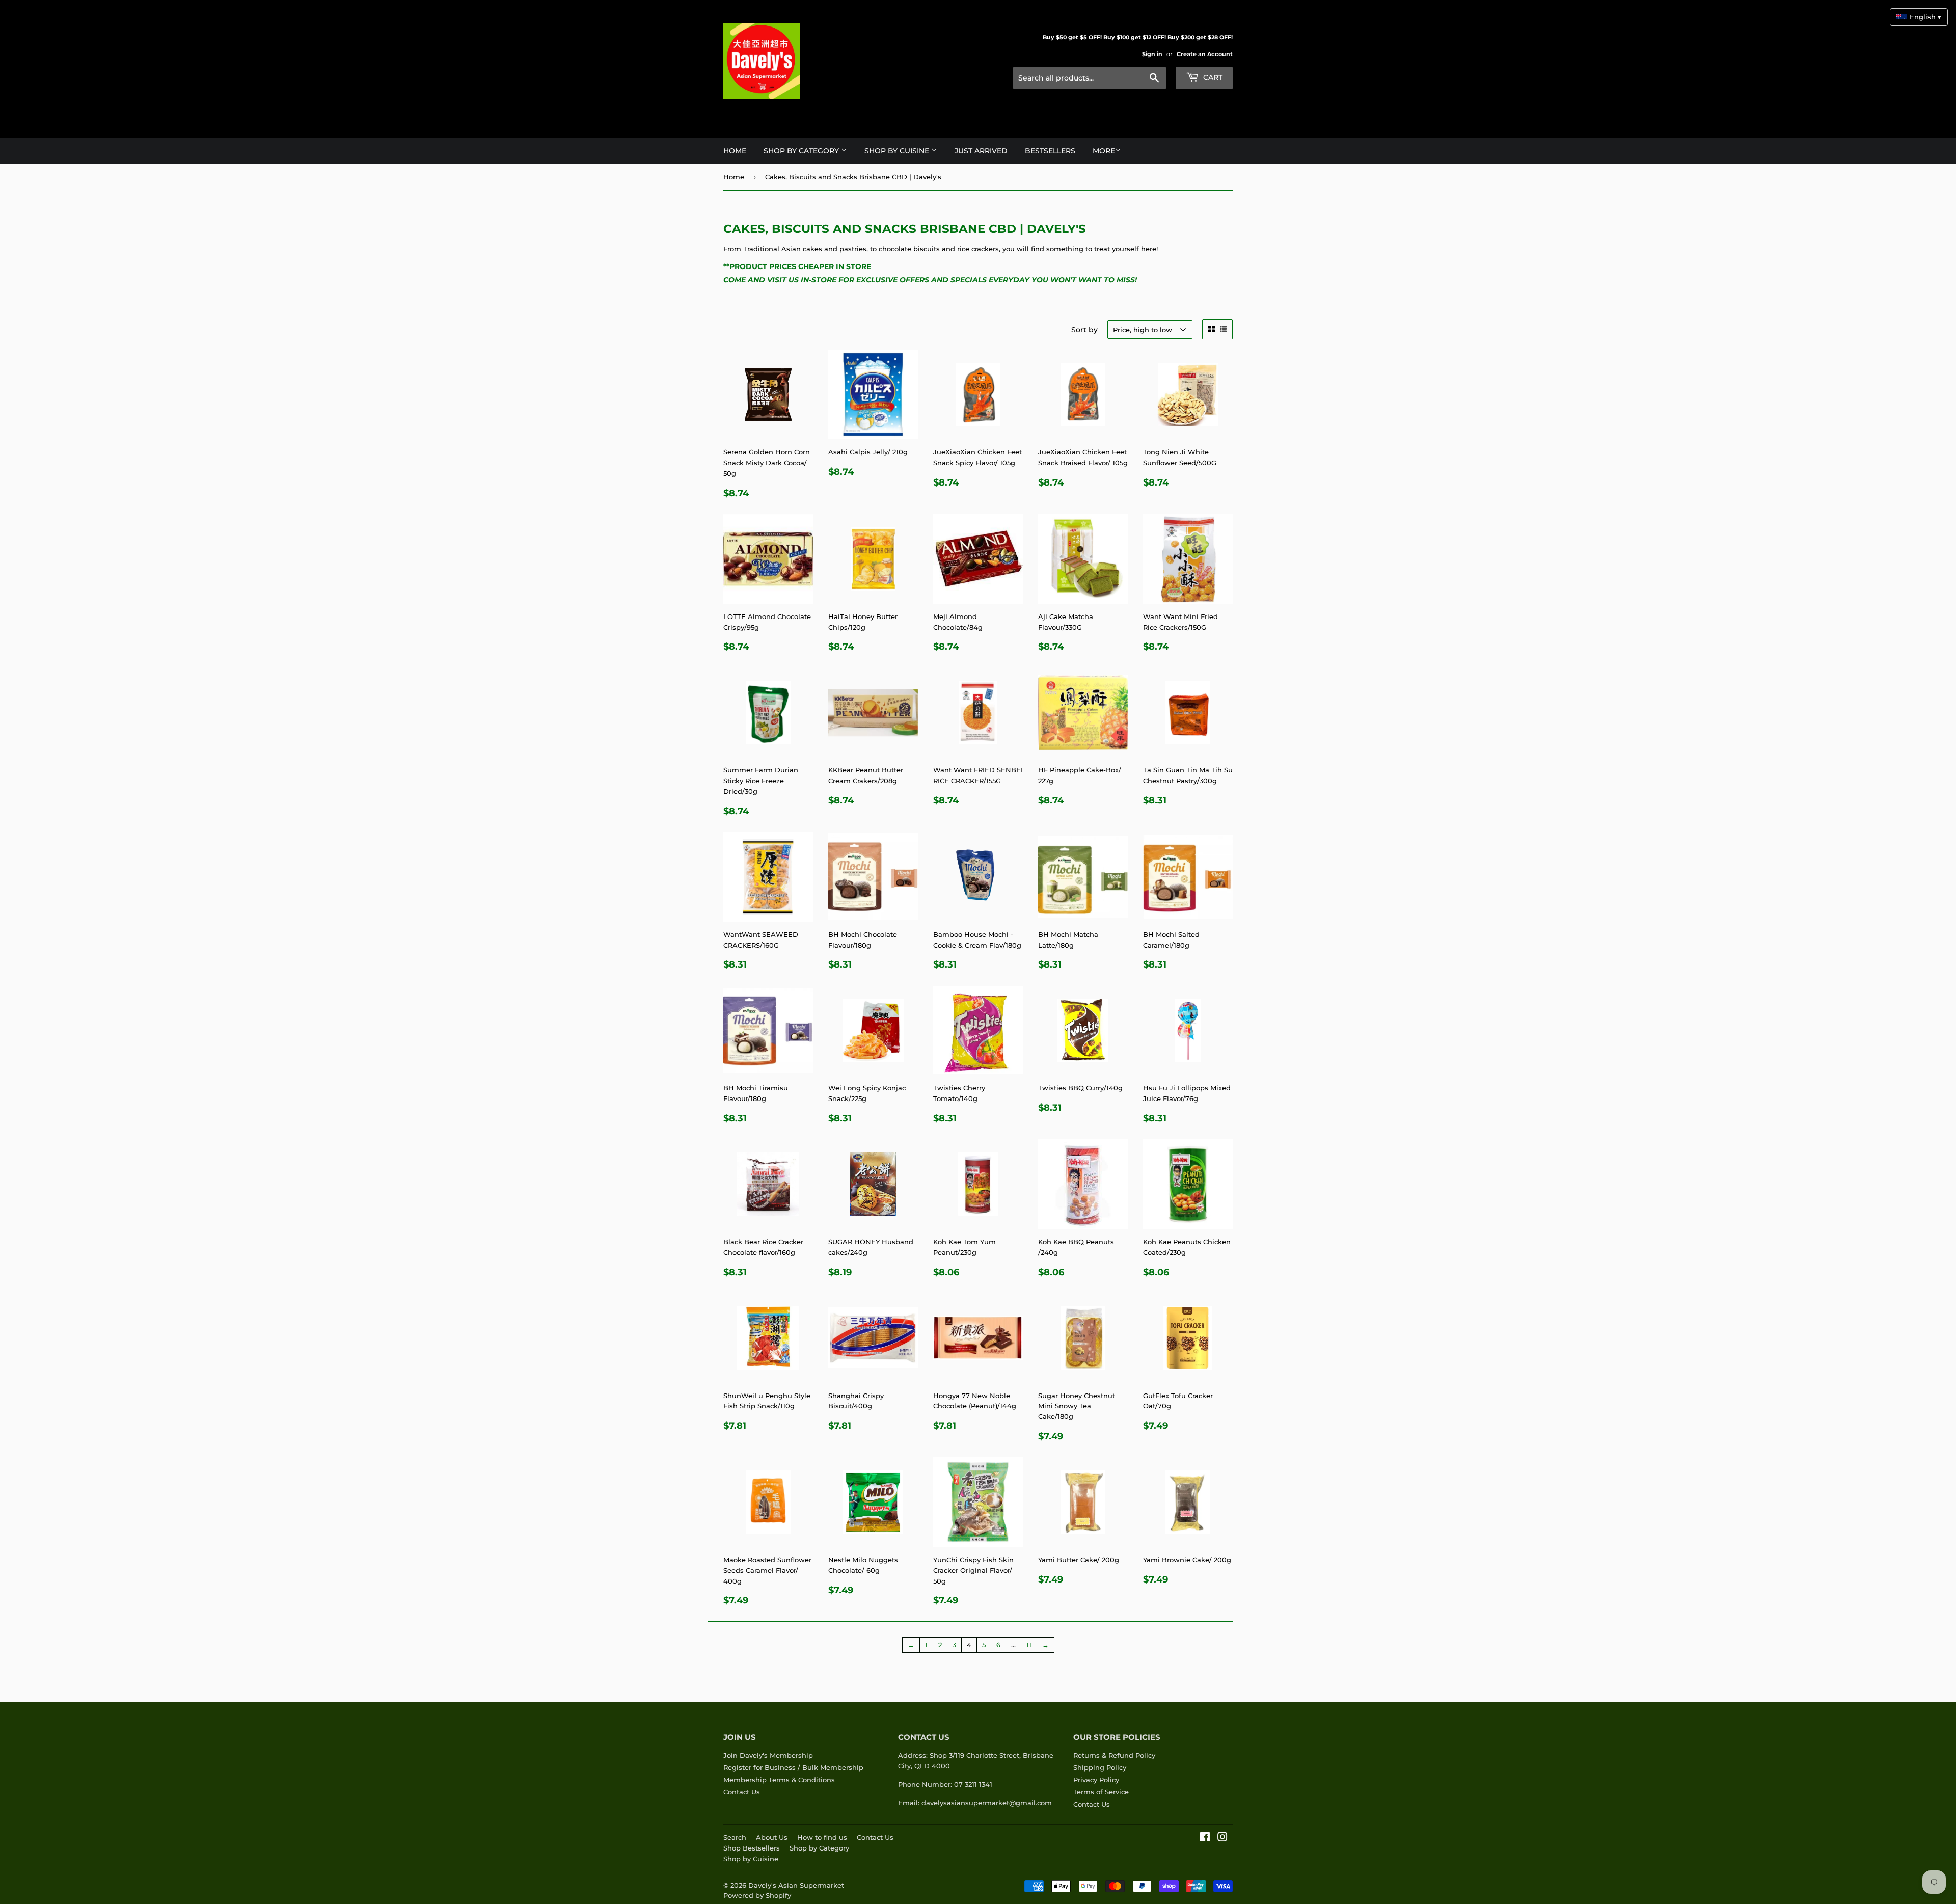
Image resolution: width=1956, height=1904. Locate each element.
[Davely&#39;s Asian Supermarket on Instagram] (1222, 1838)
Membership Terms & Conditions (779, 1780)
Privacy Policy (1096, 1780)
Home (735, 151)
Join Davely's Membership (768, 1755)
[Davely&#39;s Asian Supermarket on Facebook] (1205, 1838)
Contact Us (742, 1792)
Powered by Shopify (757, 1895)
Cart (1212, 77)
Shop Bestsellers (752, 1848)
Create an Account (1205, 54)
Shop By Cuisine (898, 151)
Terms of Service (1101, 1792)
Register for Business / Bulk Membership (793, 1767)
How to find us (822, 1837)
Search (735, 1837)
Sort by (1084, 330)
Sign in (1152, 54)
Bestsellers (1050, 151)
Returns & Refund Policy (1114, 1755)
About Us (772, 1837)
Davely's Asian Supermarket (796, 1885)
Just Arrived (981, 151)
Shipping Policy (1100, 1767)
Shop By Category (802, 151)
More (1104, 151)
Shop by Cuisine (751, 1859)
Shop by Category (819, 1848)
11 (1029, 1645)
